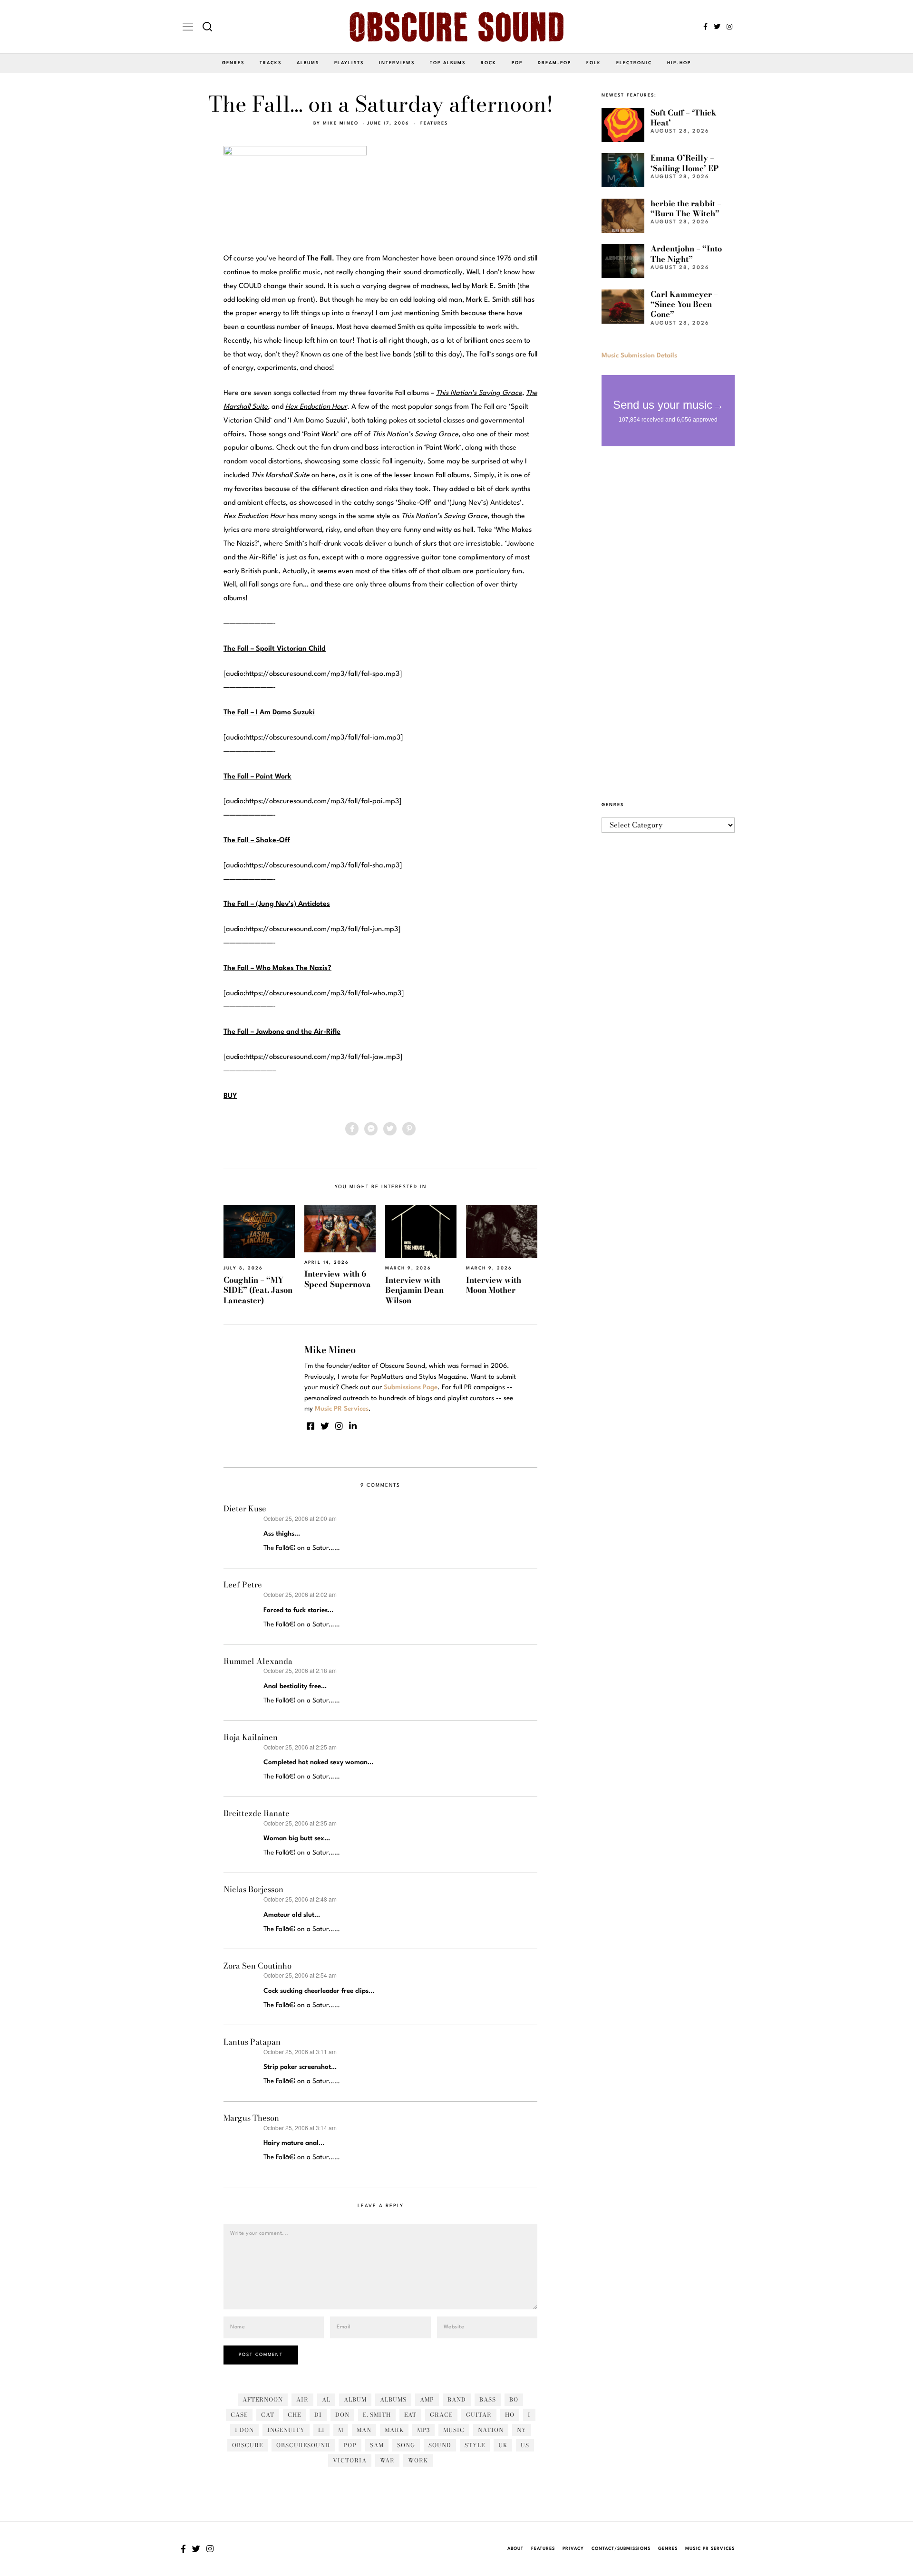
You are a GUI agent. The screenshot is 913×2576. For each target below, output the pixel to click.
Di (318, 2415)
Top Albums (448, 63)
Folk (594, 63)
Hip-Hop (679, 63)
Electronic (634, 63)
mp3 (423, 2430)
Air (302, 2399)
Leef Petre (243, 1585)
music (454, 2430)
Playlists (349, 63)
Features (434, 123)
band (457, 2399)
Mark (394, 2430)
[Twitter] (717, 27)
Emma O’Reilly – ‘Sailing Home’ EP (685, 163)
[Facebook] (705, 27)
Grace (441, 2415)
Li (321, 2430)
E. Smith (377, 2415)
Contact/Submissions (621, 2549)
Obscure (248, 2445)
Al (326, 2399)
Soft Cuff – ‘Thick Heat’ (684, 118)
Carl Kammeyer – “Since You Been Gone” (684, 304)
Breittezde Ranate (257, 1813)
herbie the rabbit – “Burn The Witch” (686, 208)
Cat (268, 2415)
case (239, 2415)
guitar (479, 2415)
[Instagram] (729, 27)
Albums (308, 63)
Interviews (397, 63)
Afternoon (263, 2399)
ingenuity (286, 2430)
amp (427, 2399)
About (515, 2549)
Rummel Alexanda (258, 1661)
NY (522, 2430)
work (418, 2460)
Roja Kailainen (251, 1737)
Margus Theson (251, 2118)
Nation (491, 2430)
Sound (440, 2445)
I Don (244, 2430)
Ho (510, 2415)
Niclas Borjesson (253, 1889)
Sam (377, 2445)
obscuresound (303, 2445)
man (364, 2430)
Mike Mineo (341, 123)
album (355, 2399)
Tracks (271, 63)
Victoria (350, 2460)
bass (488, 2399)
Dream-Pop (554, 63)
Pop (517, 63)
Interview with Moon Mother (494, 1285)
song (406, 2445)
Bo (514, 2399)
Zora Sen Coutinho (257, 1966)
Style (475, 2445)
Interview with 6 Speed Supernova (338, 1279)
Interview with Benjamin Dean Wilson (414, 1290)
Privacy (573, 2549)
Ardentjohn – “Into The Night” (686, 254)
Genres (233, 63)
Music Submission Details (639, 356)
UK (503, 2445)
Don (342, 2415)
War (387, 2460)
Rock (489, 63)
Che (294, 2415)
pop (350, 2445)
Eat (410, 2415)
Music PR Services (710, 2549)
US (525, 2445)
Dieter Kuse (245, 1509)
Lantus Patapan (252, 2042)
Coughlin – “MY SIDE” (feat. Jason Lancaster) (258, 1290)
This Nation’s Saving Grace (479, 393)
